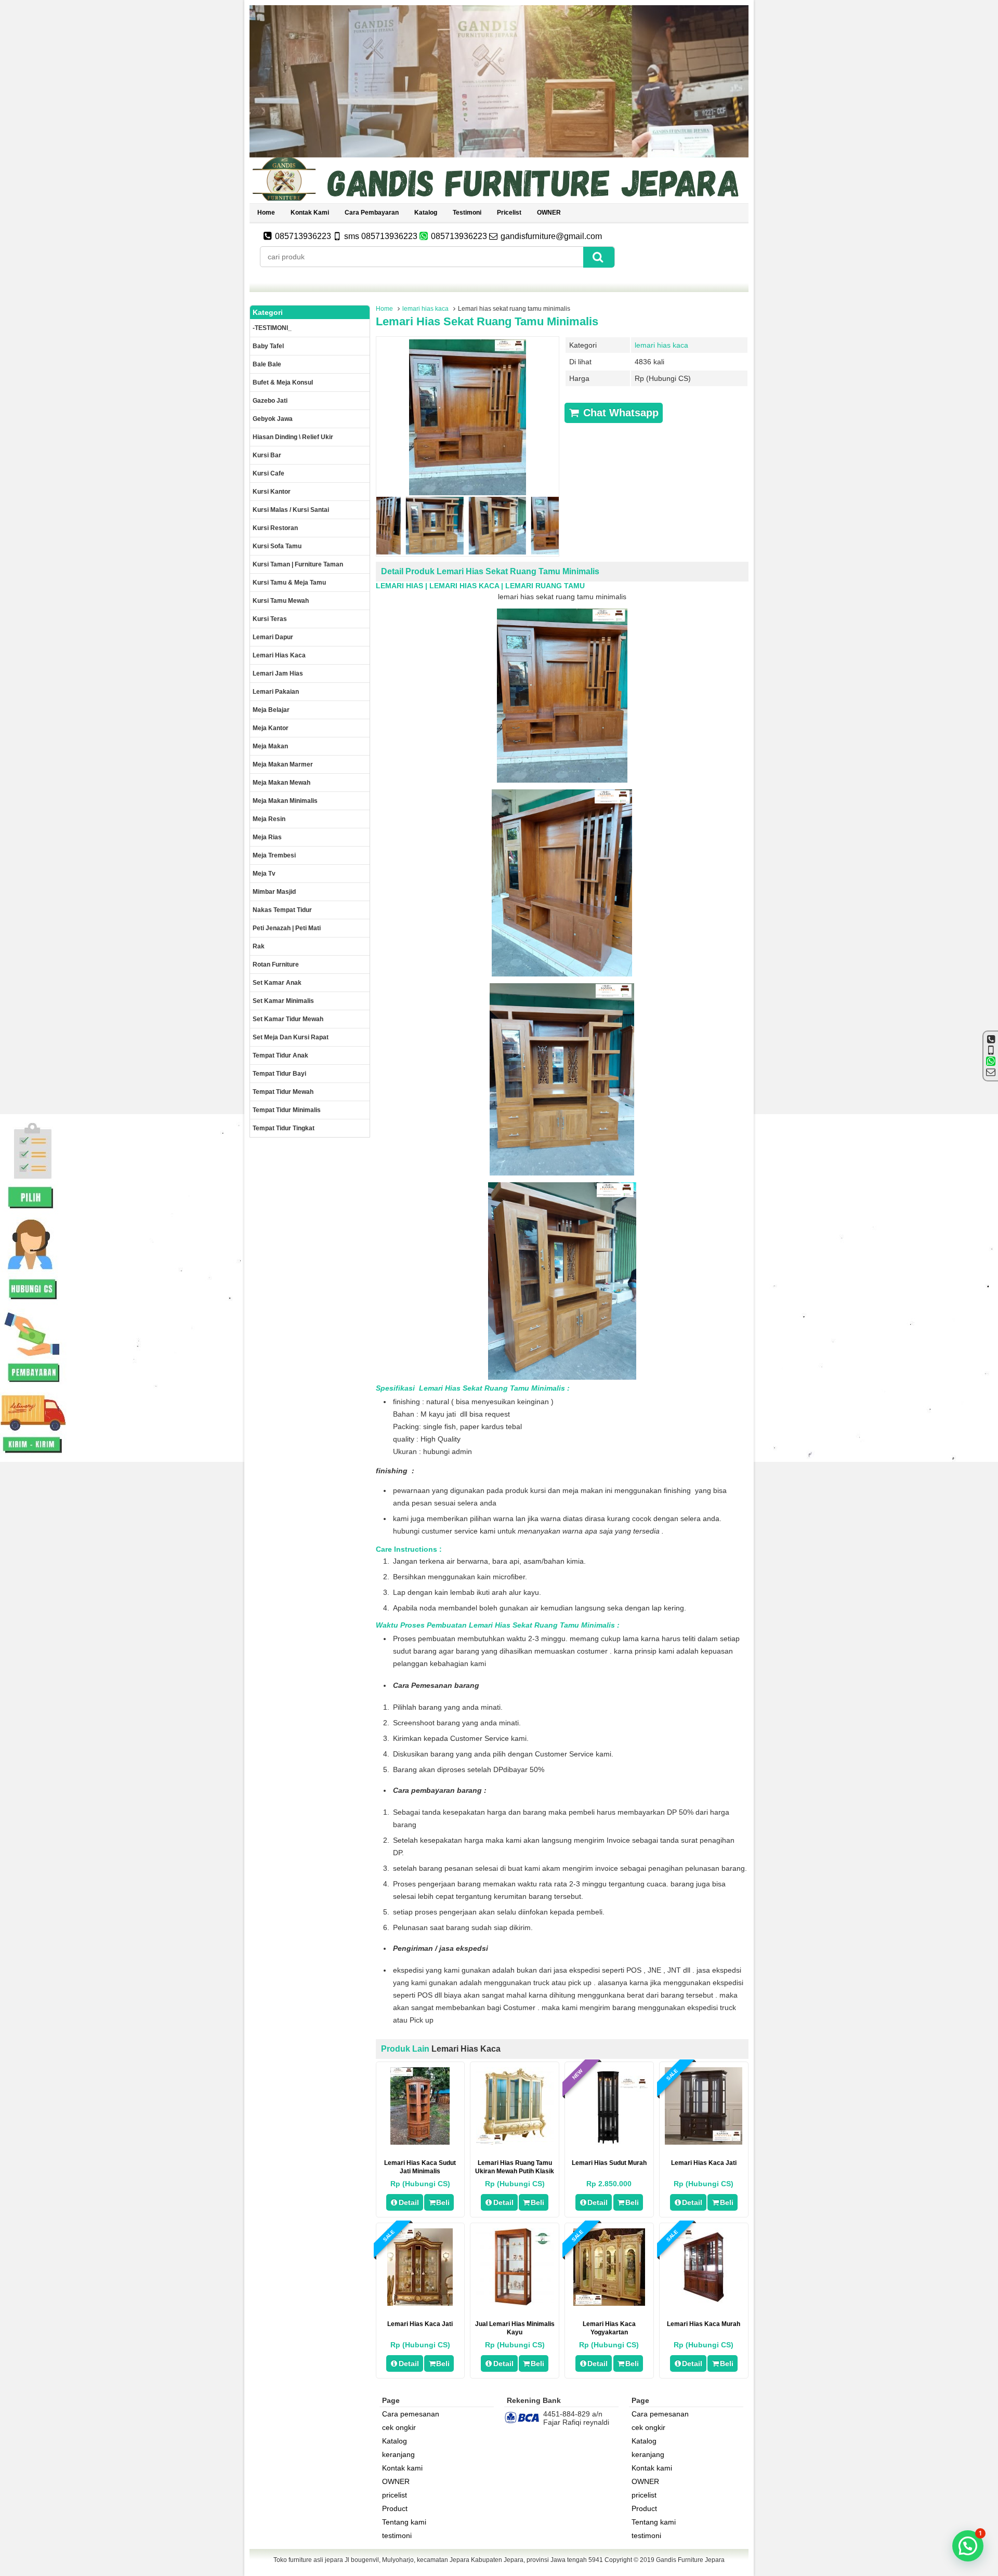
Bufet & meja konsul (283, 382)
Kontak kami (310, 213)
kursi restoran (275, 528)
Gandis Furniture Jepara (690, 2560)
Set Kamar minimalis (283, 1001)
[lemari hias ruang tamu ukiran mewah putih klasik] (515, 2142)
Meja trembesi (274, 855)
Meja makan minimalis (285, 801)
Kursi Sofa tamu (277, 546)
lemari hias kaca (425, 309)
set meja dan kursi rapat (291, 1037)
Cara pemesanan (411, 2414)
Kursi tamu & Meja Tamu (289, 583)
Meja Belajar (271, 710)
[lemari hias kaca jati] (704, 2142)
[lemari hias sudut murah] (609, 2142)
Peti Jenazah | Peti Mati (287, 928)
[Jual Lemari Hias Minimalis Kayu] (515, 2303)
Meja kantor (271, 728)
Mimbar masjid (274, 892)
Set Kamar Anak (277, 983)
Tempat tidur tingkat (284, 1128)
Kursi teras (270, 619)
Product (395, 2508)
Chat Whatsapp (619, 413)
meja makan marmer (283, 764)
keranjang (398, 2454)
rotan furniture (276, 965)
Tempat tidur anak (280, 1055)
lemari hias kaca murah (704, 2324)
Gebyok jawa (273, 419)
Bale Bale (267, 364)
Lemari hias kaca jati (420, 2324)
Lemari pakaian (276, 692)
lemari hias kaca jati (704, 2163)
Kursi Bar (267, 455)
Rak (259, 946)
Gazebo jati (270, 401)
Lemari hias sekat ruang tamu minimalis (487, 321)
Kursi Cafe (268, 473)
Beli (443, 2202)
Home (266, 213)
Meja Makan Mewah (281, 783)
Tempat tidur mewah (283, 1092)
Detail (409, 2202)
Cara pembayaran (372, 213)
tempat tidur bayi (279, 1074)
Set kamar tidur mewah (288, 1019)
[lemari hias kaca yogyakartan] (609, 2303)
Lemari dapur (273, 637)
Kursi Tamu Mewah (281, 601)
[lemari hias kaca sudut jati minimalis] (420, 2142)
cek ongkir (399, 2427)
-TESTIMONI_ (272, 328)
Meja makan (270, 746)
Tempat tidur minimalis (287, 1110)
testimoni (467, 213)
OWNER (549, 213)
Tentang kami (404, 2522)
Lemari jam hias (278, 673)
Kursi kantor (272, 492)
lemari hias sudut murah (609, 2163)
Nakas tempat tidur (282, 910)
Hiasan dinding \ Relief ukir (293, 437)
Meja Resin (269, 819)
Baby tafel (268, 346)
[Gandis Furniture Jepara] (499, 199)
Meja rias (267, 837)
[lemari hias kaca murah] (704, 2303)
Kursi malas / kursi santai (291, 510)
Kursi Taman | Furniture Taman (298, 564)
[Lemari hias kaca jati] (420, 2303)
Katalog (426, 213)
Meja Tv (264, 874)
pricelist (509, 213)
